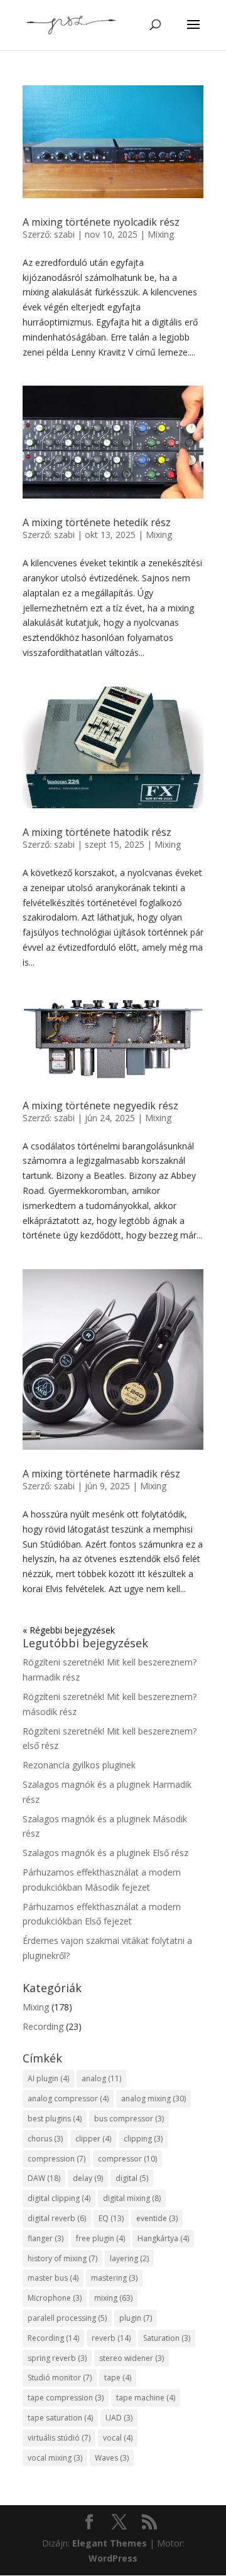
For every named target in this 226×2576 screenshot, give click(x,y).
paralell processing (67, 2318)
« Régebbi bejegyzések (69, 1630)
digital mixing (132, 2198)
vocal (118, 2438)
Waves (112, 2458)
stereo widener (132, 2358)
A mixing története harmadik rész (101, 1474)
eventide (157, 2218)
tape (118, 2378)
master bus (53, 2278)
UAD (119, 2418)
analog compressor (68, 2098)
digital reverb (57, 2218)
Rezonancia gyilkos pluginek (79, 1765)
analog (101, 2078)
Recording (43, 2026)
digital (132, 2178)
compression (56, 2159)
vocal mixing (55, 2458)
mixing (113, 2298)
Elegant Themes (110, 2543)
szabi (64, 234)
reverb (111, 2338)
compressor (127, 2159)
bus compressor (129, 2119)
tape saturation (60, 2418)
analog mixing (153, 2098)
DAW (44, 2178)
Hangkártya (163, 2238)
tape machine (146, 2398)
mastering (114, 2278)
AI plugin (48, 2078)
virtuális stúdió (59, 2438)
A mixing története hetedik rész (97, 522)
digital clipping (59, 2198)
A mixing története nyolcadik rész (101, 222)
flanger (46, 2238)
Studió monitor (60, 2378)
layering (129, 2258)
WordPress (113, 2558)
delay (88, 2178)
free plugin (100, 2238)
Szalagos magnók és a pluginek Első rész (105, 1853)
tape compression (66, 2398)
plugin (136, 2318)
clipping (143, 2139)
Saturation (167, 2338)
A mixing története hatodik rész (97, 832)
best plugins (55, 2119)
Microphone (55, 2298)
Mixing (161, 234)
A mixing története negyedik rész (100, 1106)
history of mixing (62, 2258)
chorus (45, 2139)
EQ (111, 2218)
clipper (93, 2139)
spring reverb (57, 2358)
